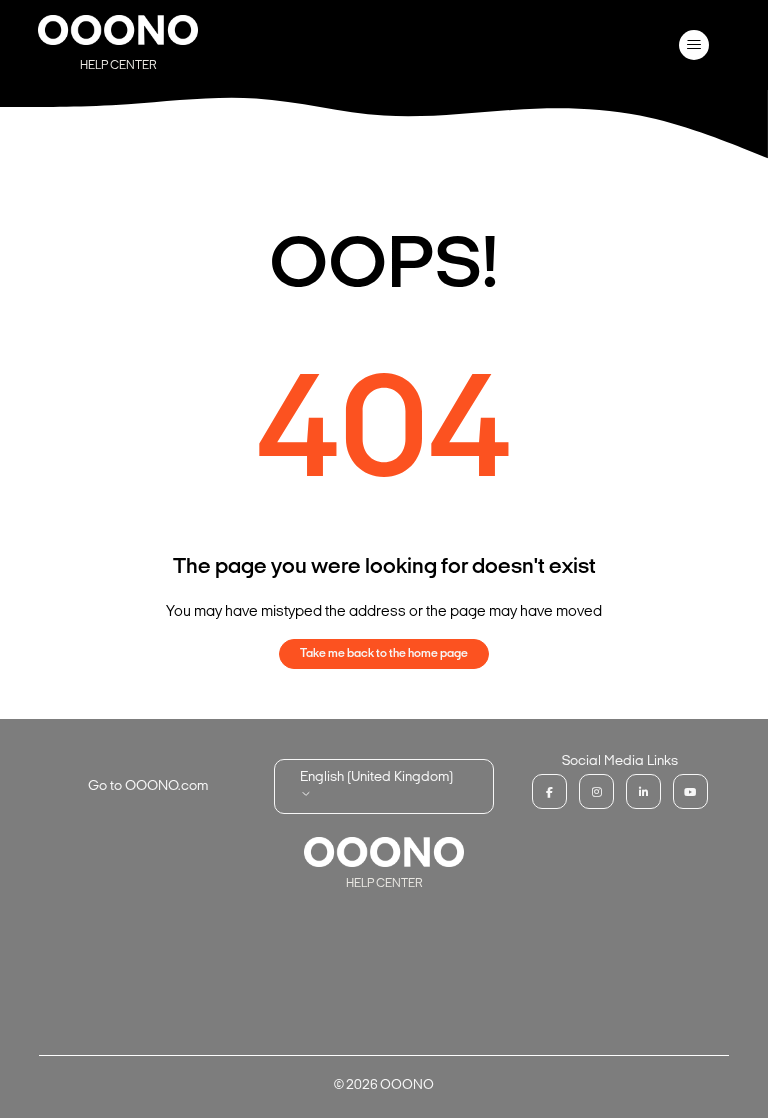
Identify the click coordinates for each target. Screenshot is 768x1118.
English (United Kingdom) (376, 777)
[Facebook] (549, 791)
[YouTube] (690, 791)
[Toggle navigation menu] (694, 45)
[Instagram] (596, 791)
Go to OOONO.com (148, 786)
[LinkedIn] (643, 791)
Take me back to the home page (384, 654)
